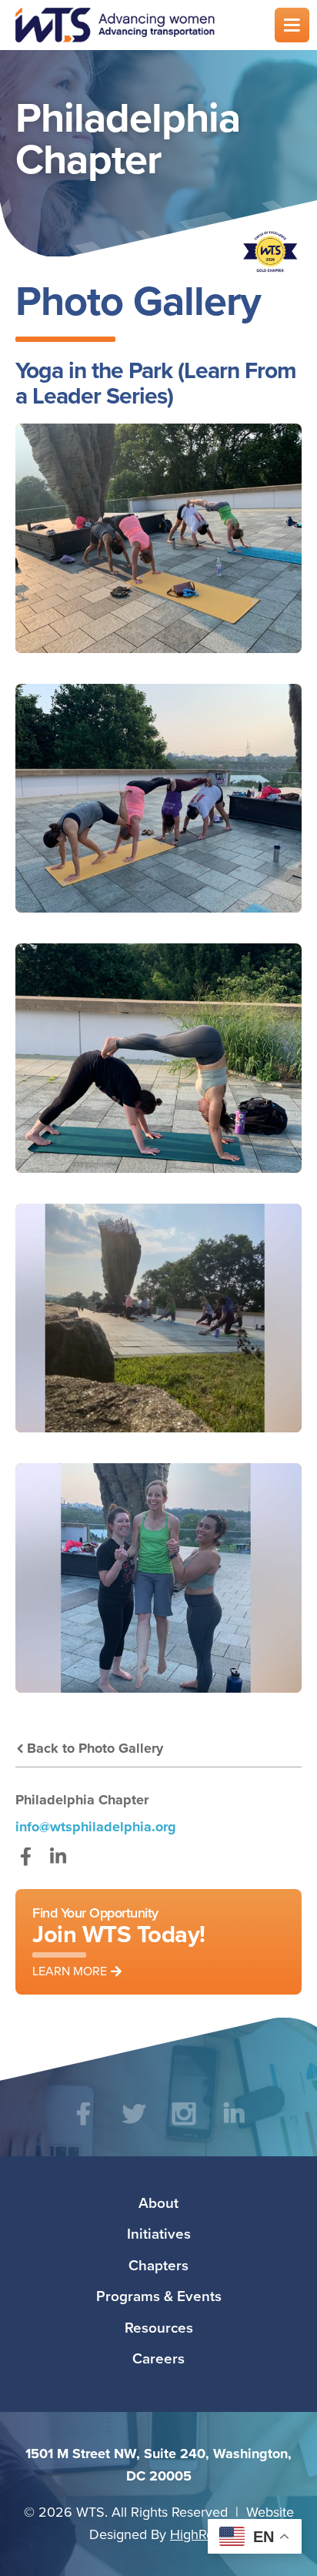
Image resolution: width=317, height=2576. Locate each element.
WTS (135, 25)
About (158, 2202)
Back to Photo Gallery (95, 1748)
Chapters (158, 2265)
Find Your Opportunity (119, 1941)
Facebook (26, 1864)
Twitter (133, 2125)
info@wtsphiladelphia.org (96, 1827)
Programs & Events (159, 2296)
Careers (158, 2358)
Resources (159, 2327)
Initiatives (159, 2233)
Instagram (184, 2125)
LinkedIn (58, 1864)
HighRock (199, 2534)
